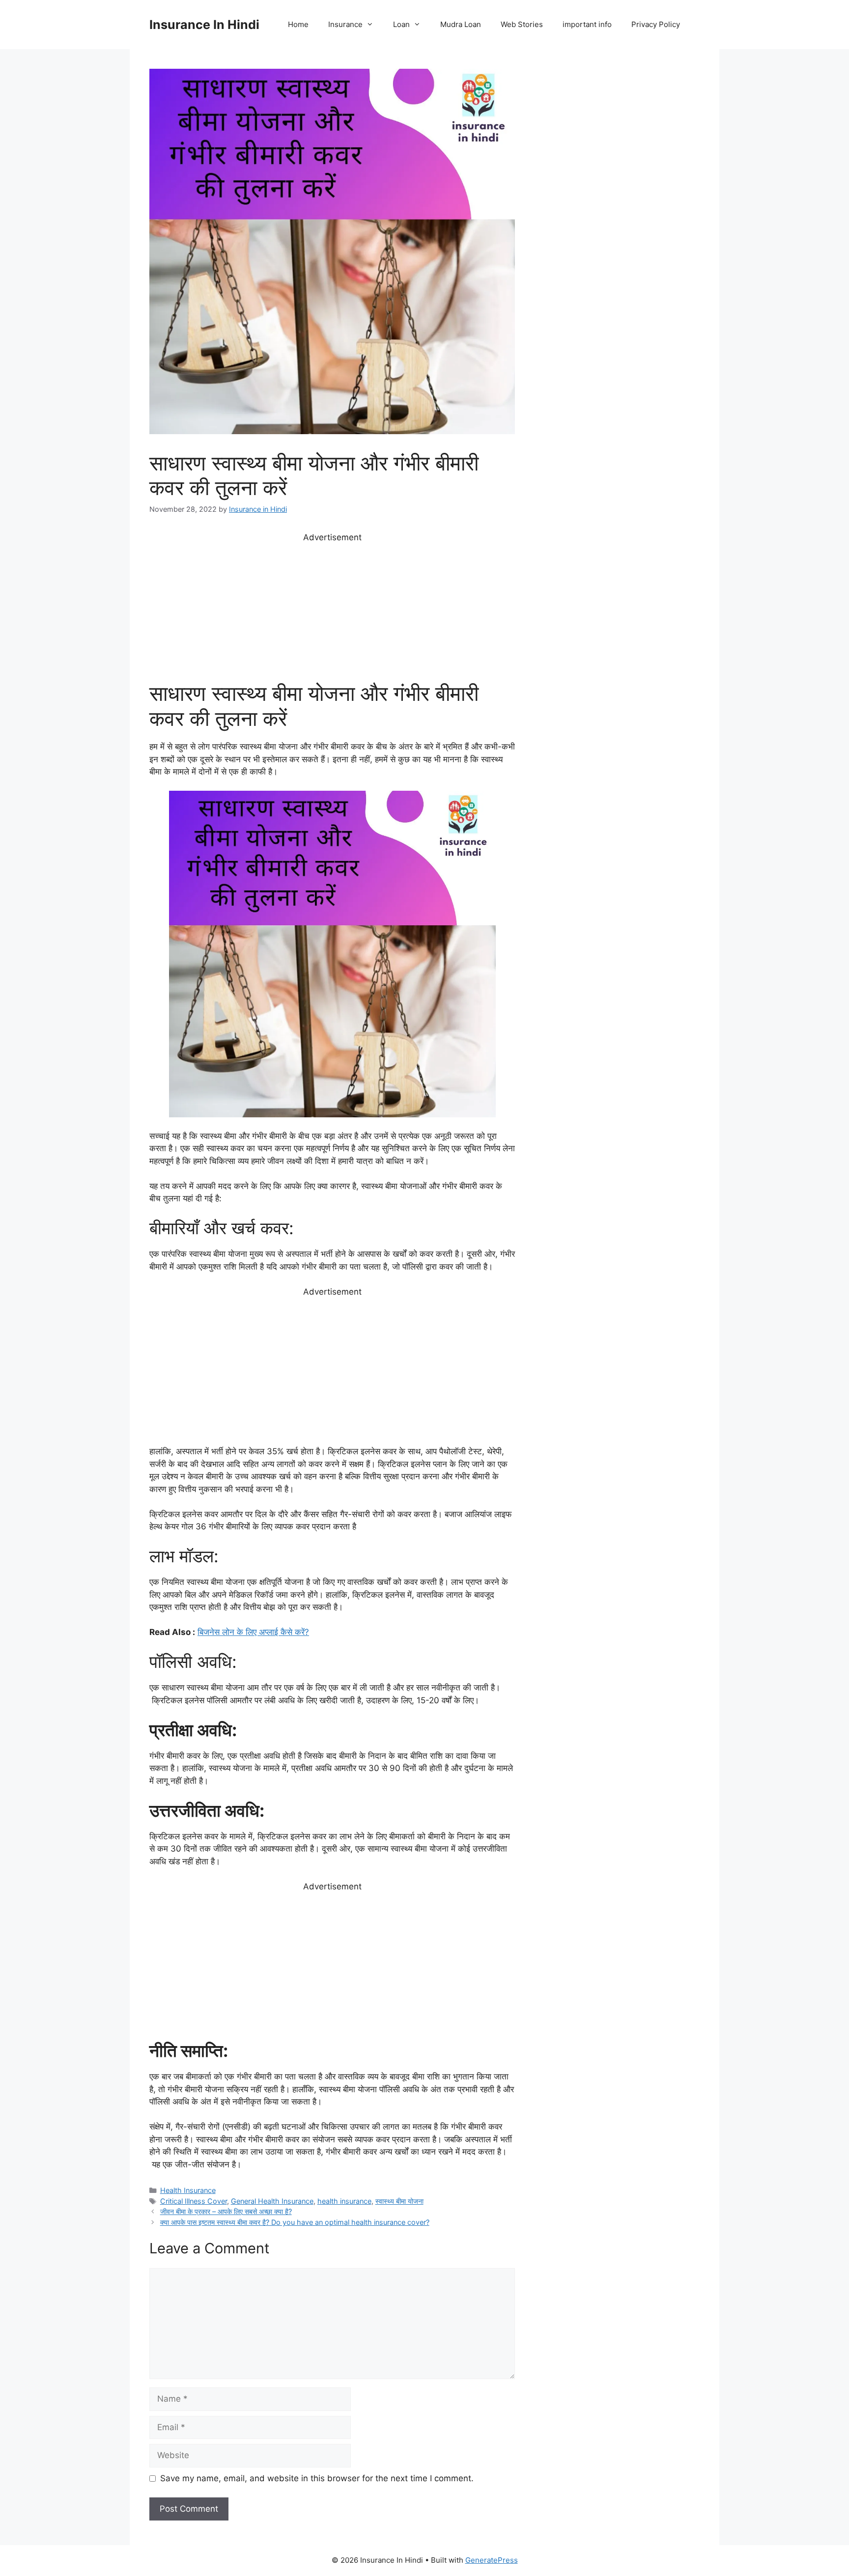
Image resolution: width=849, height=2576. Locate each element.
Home (298, 24)
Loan (401, 24)
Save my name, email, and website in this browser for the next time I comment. (317, 2478)
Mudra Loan (461, 24)
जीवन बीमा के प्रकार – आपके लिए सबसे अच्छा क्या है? (226, 2211)
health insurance (344, 2201)
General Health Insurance (272, 2201)
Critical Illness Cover (194, 2201)
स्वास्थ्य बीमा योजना (399, 2201)
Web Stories (522, 24)
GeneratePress (492, 2560)
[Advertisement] (332, 612)
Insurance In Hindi (204, 25)
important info (587, 24)
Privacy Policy (656, 24)
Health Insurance (188, 2190)
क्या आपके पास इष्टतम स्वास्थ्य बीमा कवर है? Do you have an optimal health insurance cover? (295, 2222)
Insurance (345, 24)
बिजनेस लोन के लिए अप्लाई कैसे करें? (253, 1632)
